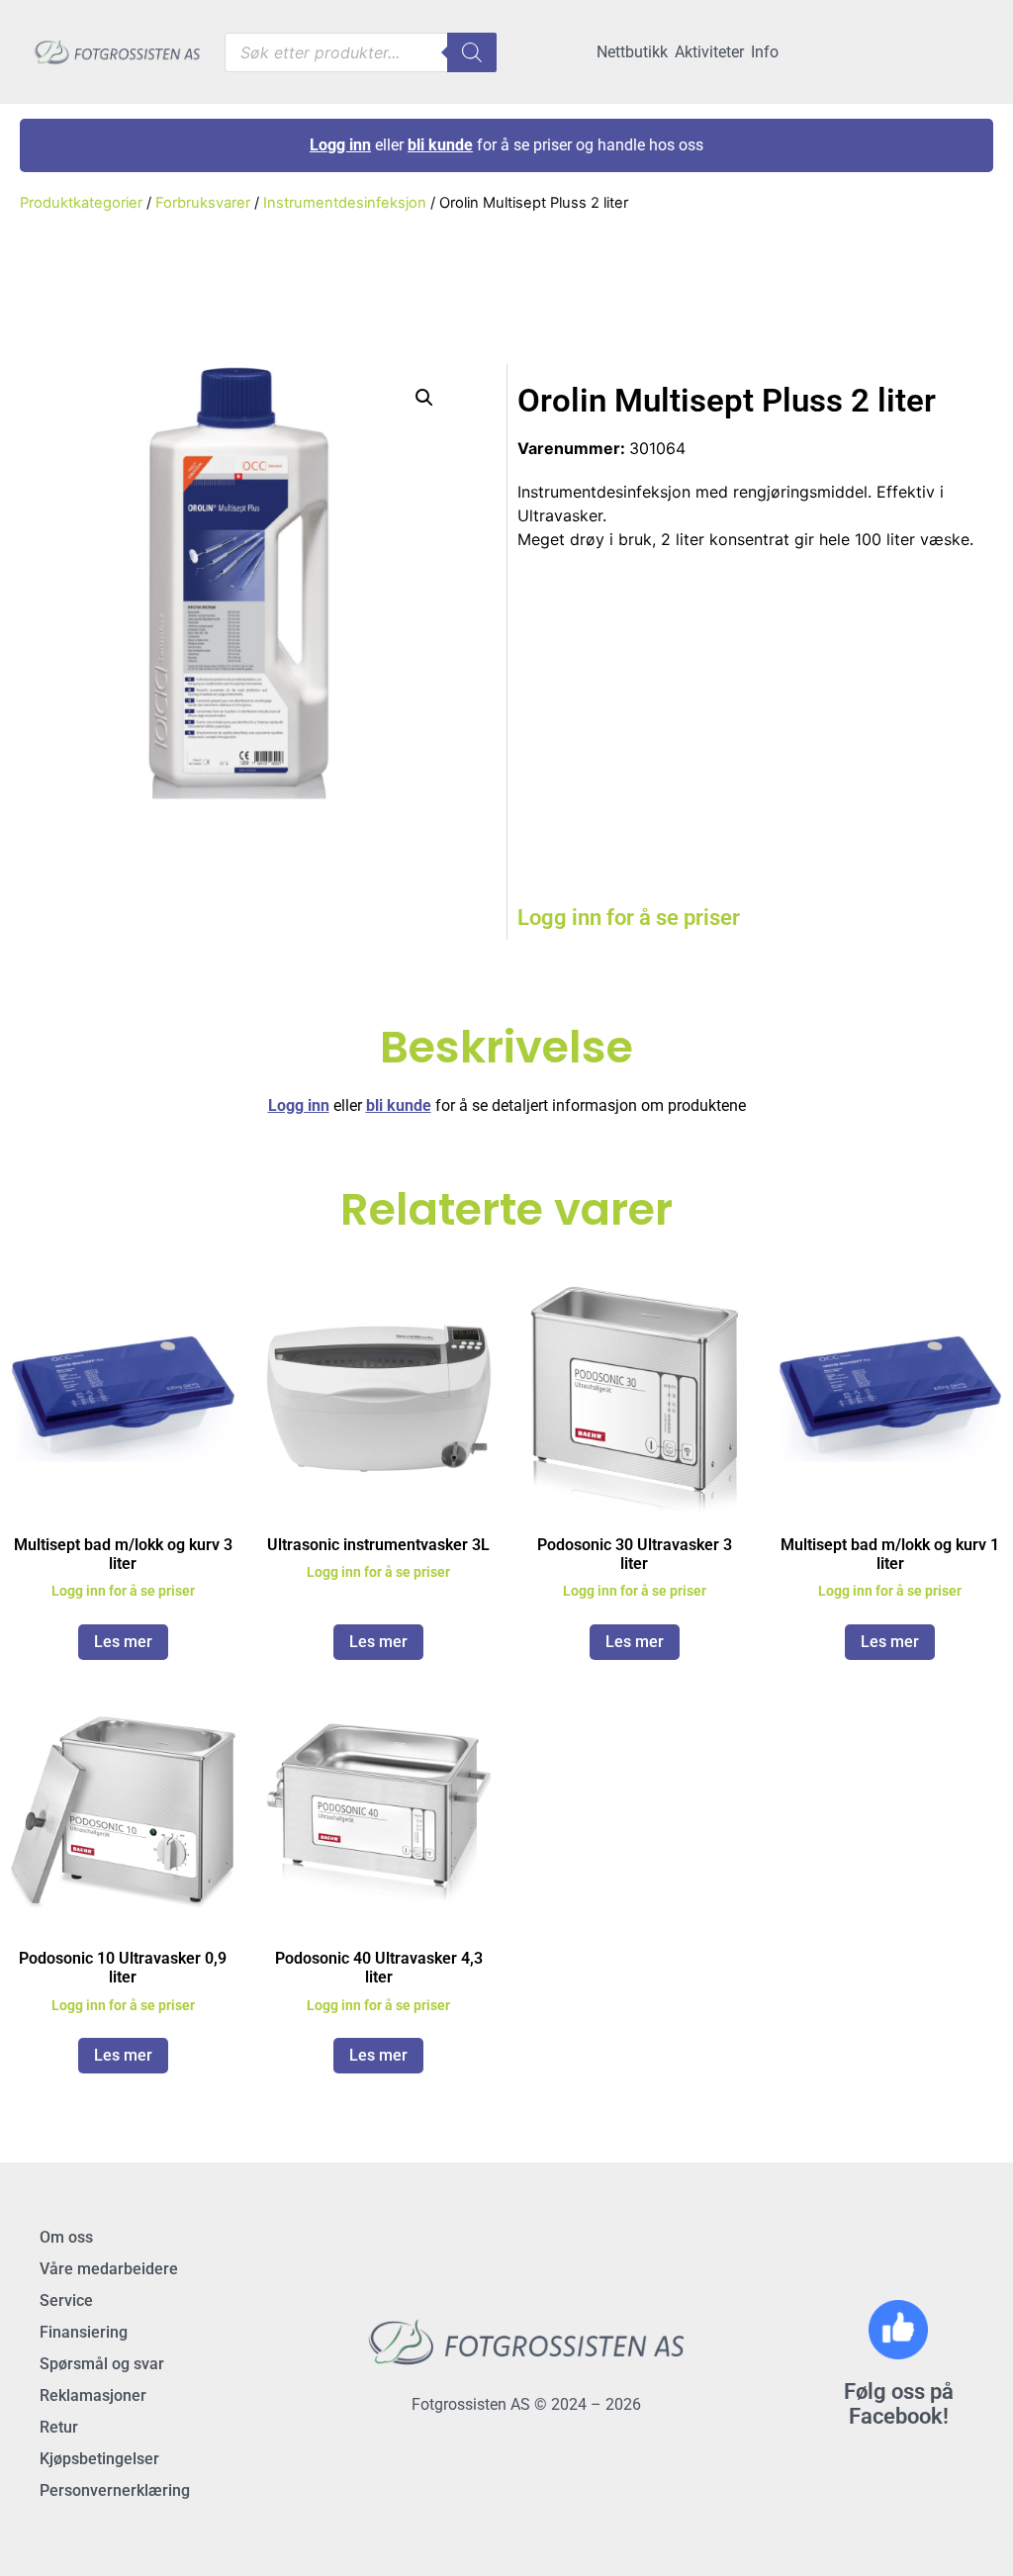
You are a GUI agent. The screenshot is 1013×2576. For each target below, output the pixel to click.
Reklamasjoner (93, 2395)
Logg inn (340, 145)
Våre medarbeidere (109, 2269)
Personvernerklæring (115, 2490)
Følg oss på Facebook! (899, 2404)
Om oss (66, 2237)
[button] (424, 398)
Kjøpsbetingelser (99, 2459)
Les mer (123, 1642)
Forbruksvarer (203, 203)
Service (66, 2300)
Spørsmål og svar (102, 2364)
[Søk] (472, 52)
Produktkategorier (81, 203)
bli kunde (440, 145)
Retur (59, 2427)
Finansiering (84, 2332)
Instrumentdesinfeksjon (345, 203)
